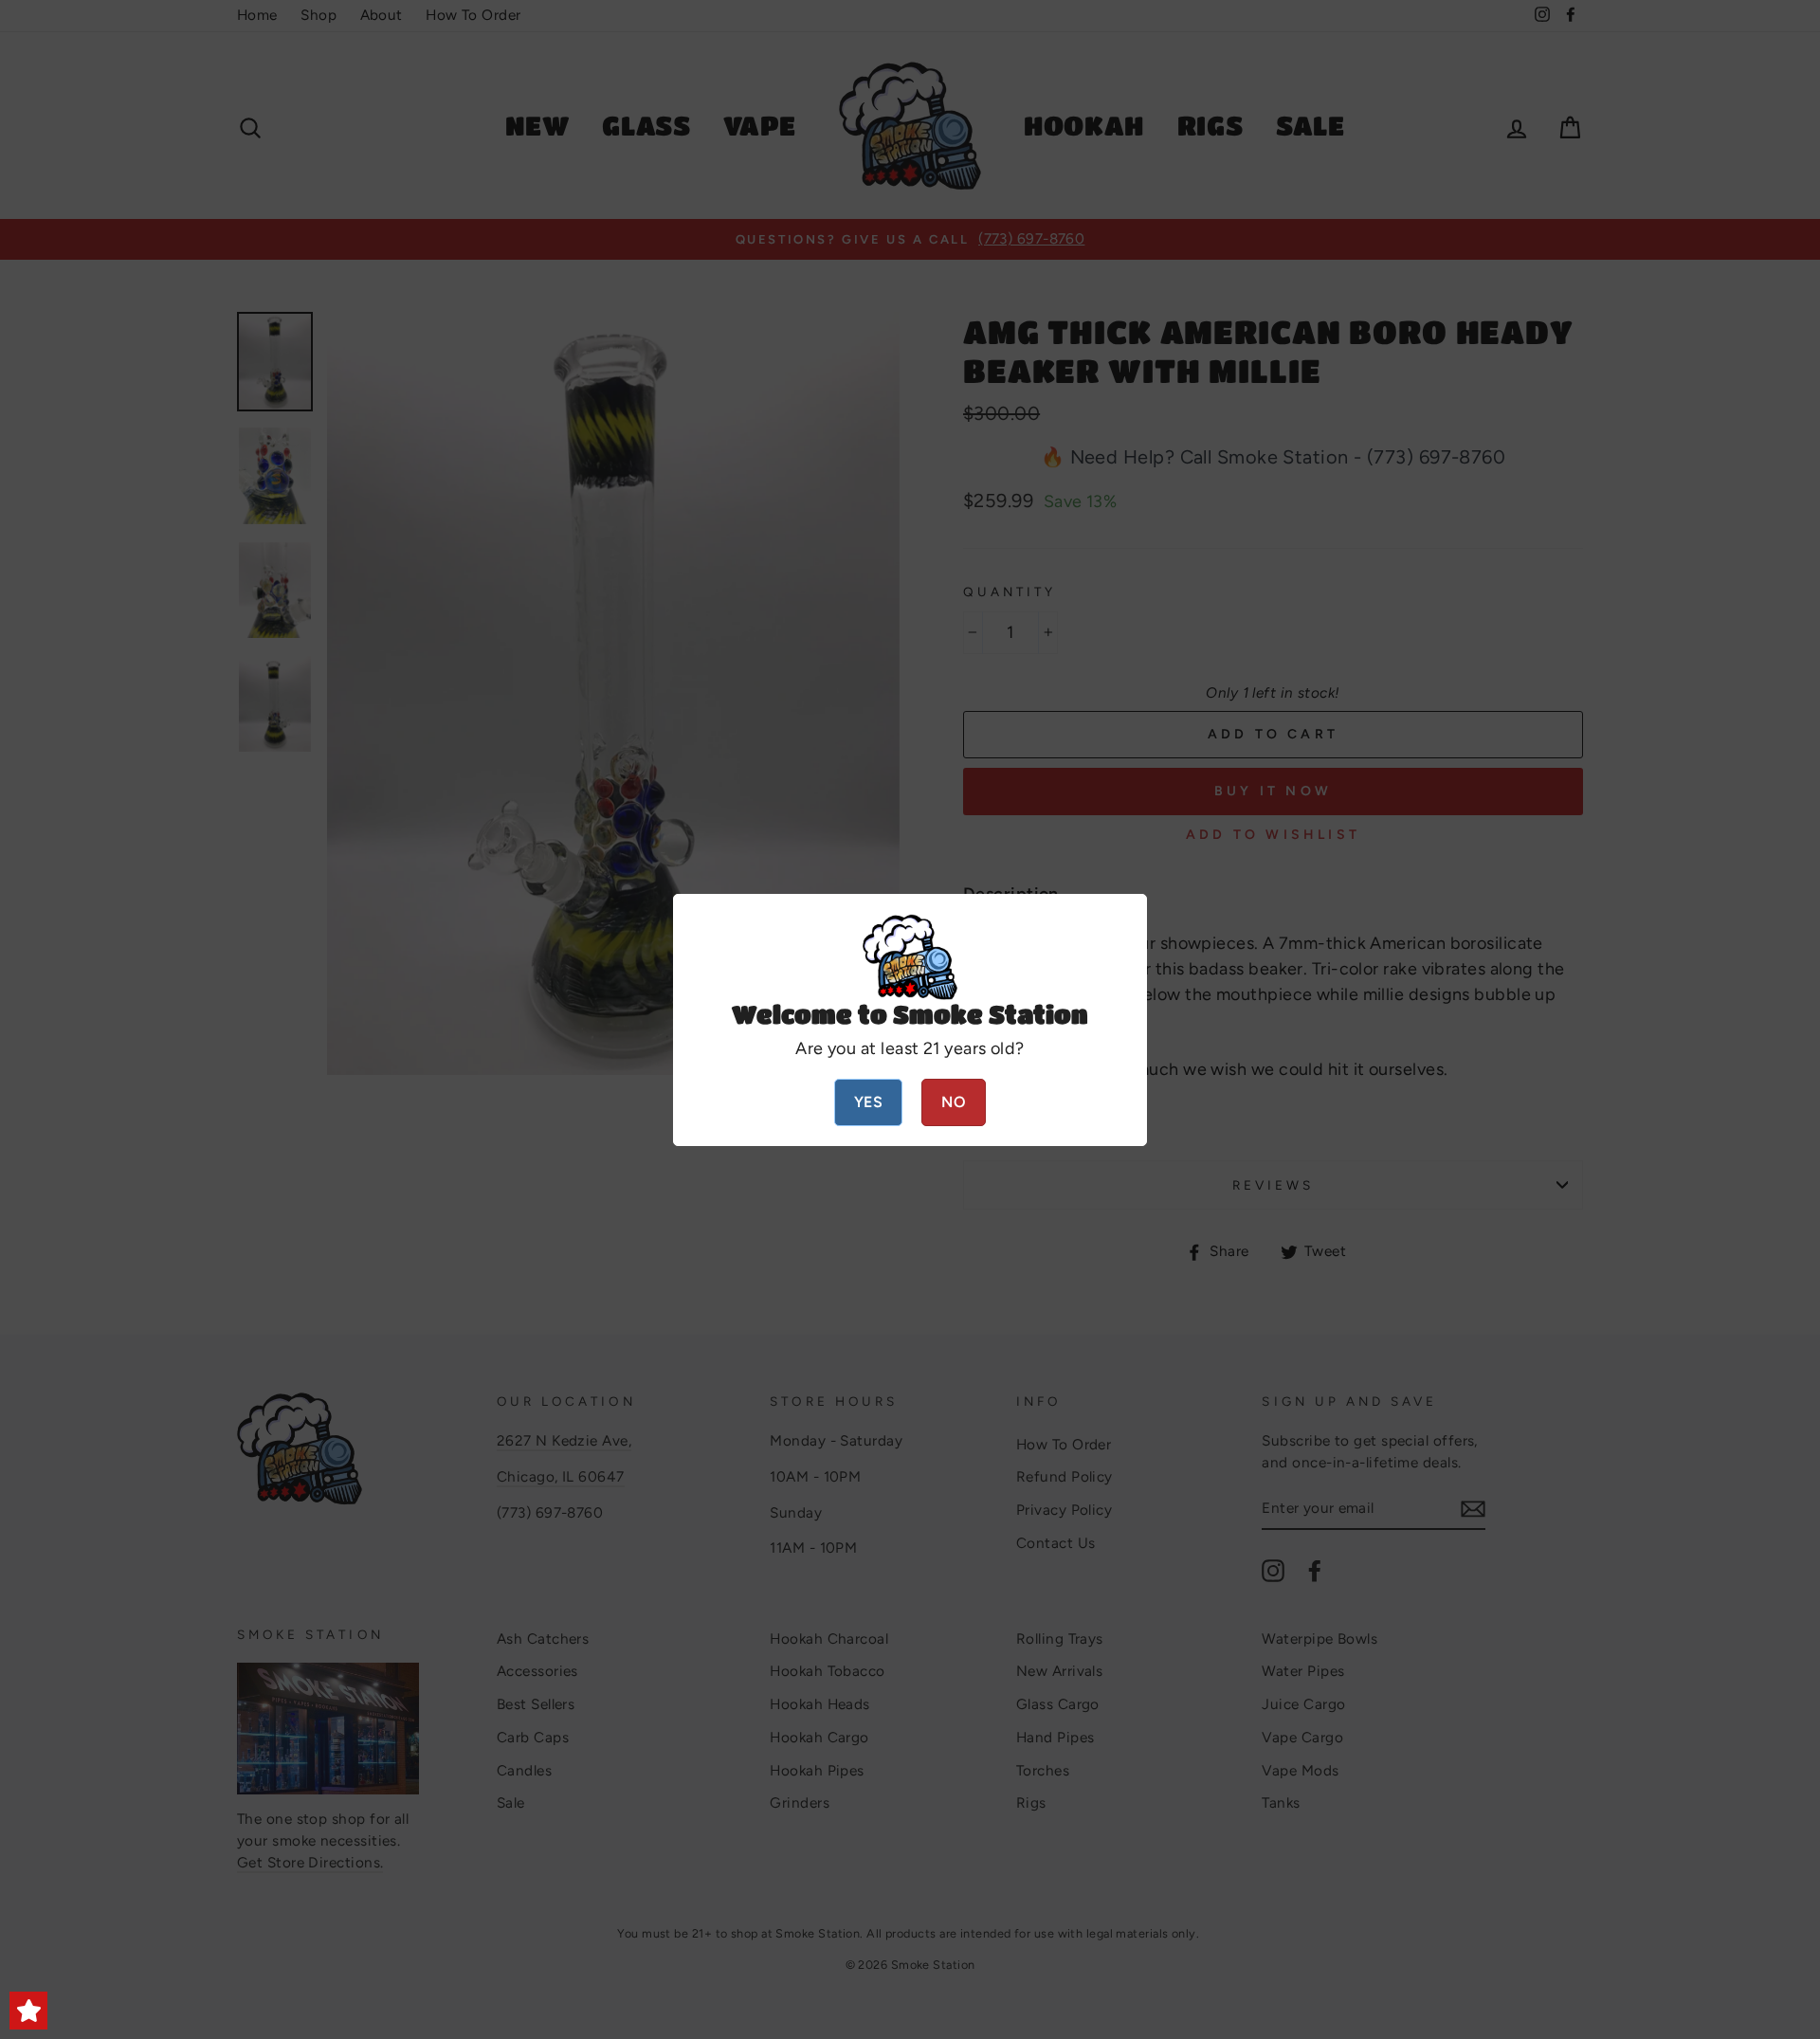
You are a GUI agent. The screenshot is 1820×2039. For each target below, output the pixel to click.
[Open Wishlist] (28, 2011)
